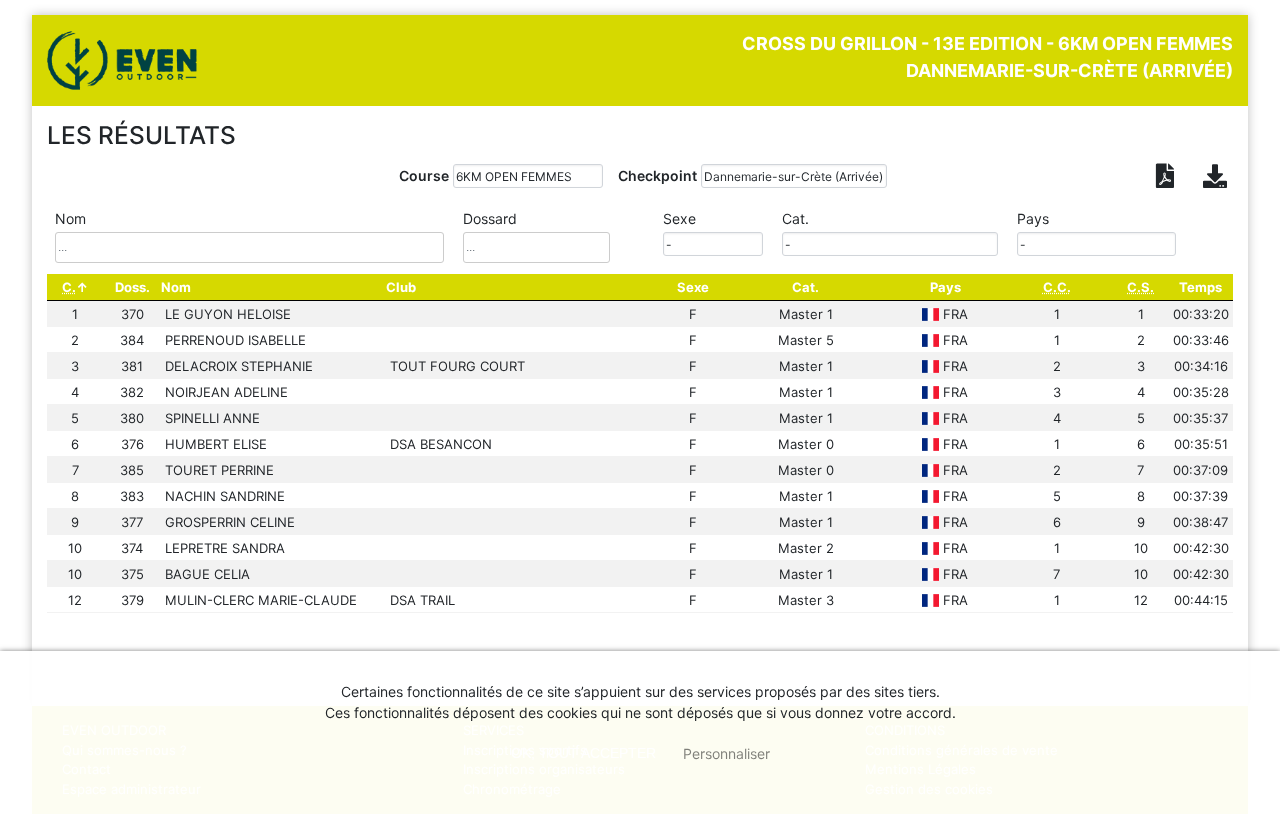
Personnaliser (726, 753)
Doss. (132, 287)
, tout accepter (583, 753)
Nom (176, 287)
